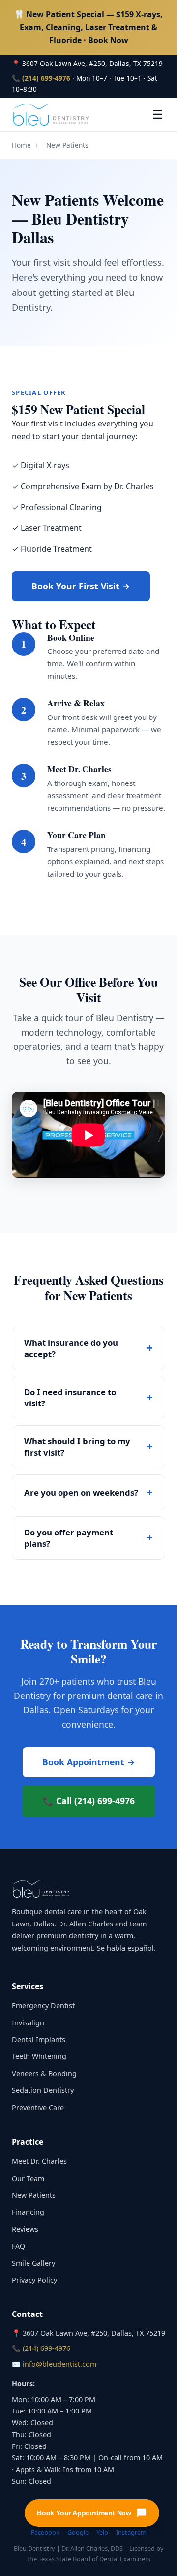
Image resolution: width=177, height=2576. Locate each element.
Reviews (25, 2229)
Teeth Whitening (39, 2056)
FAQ (18, 2246)
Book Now (108, 40)
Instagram (131, 2532)
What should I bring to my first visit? (77, 1447)
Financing (28, 2212)
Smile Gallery (33, 2263)
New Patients (34, 2195)
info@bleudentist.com (59, 2364)
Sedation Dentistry (43, 2090)
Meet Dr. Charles (39, 2161)
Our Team (28, 2178)
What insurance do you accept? (71, 1348)
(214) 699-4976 (46, 78)
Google (78, 2532)
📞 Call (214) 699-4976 (89, 1801)
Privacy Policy (34, 2280)
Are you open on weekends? (81, 1492)
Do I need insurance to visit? (70, 1398)
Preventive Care (38, 2107)
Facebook (45, 2532)
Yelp (102, 2532)
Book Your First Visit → (81, 586)
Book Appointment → (89, 1762)
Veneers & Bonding (44, 2073)
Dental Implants (39, 2039)
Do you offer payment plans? (69, 1538)
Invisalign (28, 2023)
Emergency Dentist (43, 2005)
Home (21, 145)
